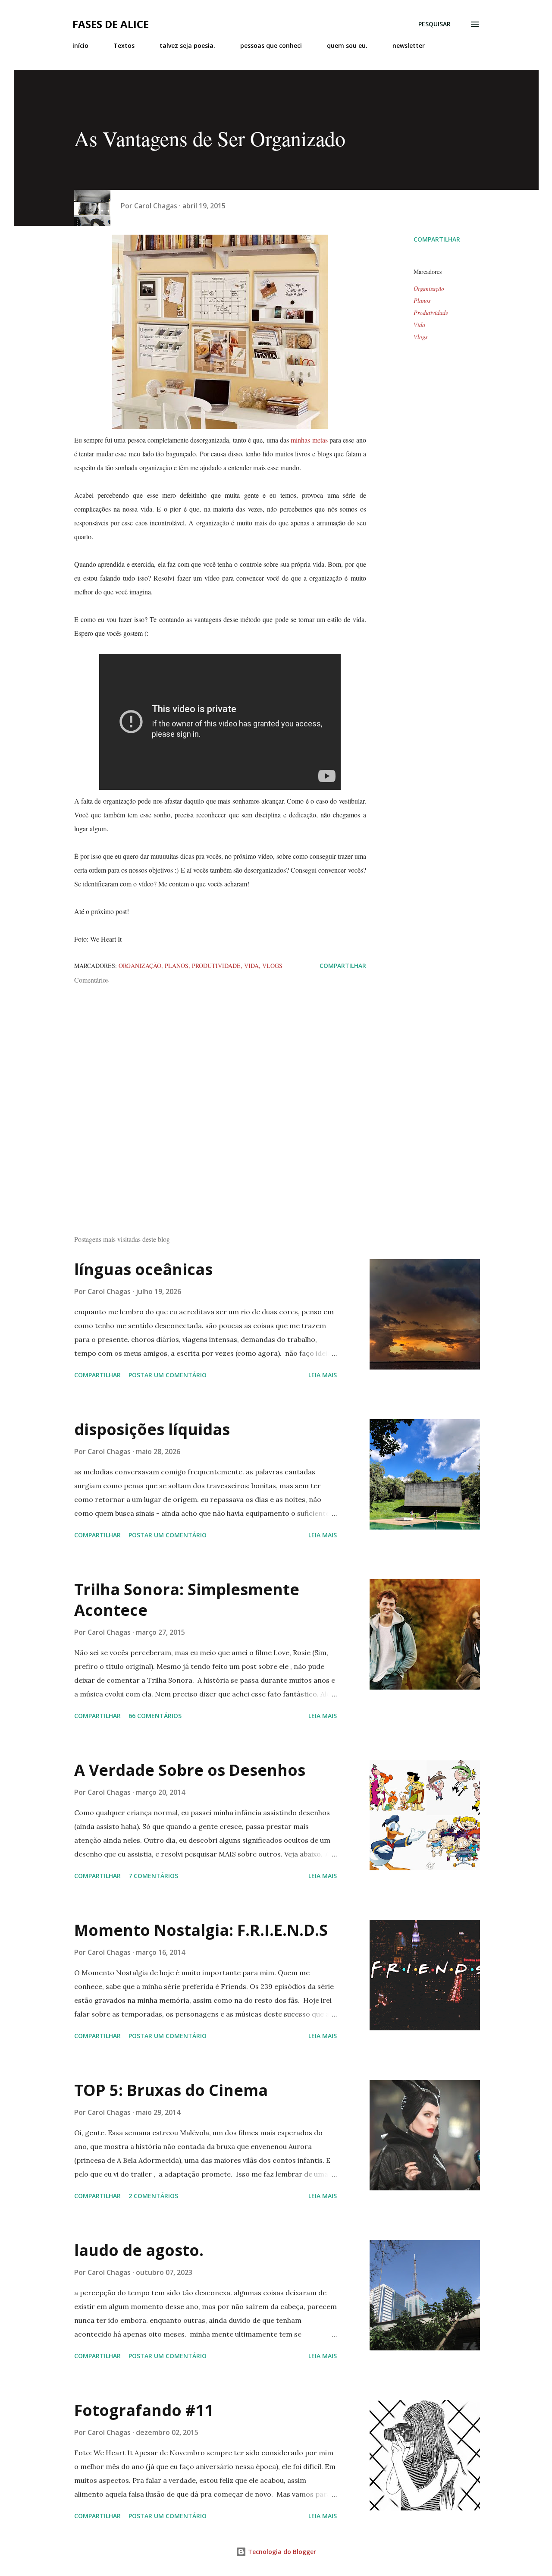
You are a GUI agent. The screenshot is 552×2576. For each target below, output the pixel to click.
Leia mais (323, 1375)
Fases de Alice (111, 24)
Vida (419, 325)
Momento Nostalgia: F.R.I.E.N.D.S (201, 1930)
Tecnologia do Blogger (281, 2552)
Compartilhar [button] (437, 239)
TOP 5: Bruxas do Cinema (171, 2090)
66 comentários (155, 1716)
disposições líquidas (152, 1429)
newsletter (409, 46)
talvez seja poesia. (187, 46)
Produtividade (431, 313)
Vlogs (420, 337)
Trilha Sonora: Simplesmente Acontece (187, 1600)
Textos (124, 46)
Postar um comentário (168, 1375)
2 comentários (153, 2196)
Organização (429, 288)
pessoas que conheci (271, 46)
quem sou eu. (347, 46)
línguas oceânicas (143, 1269)
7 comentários (153, 1876)
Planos (422, 300)
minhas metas (309, 440)
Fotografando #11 (144, 2410)
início (80, 46)
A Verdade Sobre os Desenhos (190, 1770)
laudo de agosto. (139, 2250)
